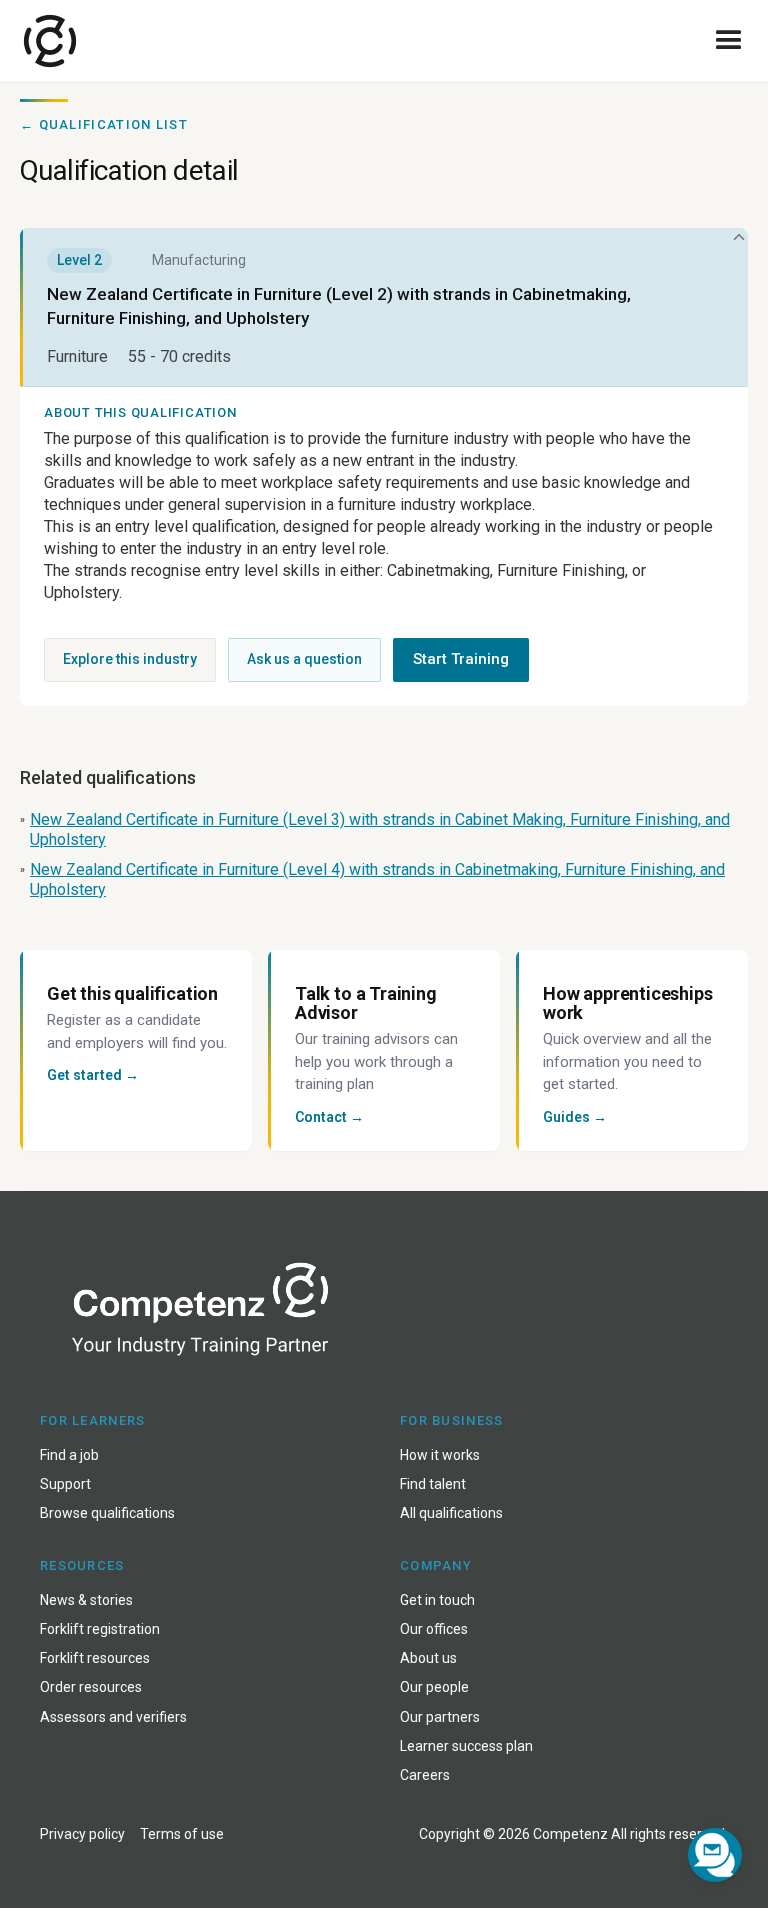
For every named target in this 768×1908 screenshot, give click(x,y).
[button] (729, 41)
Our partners (440, 1717)
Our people (434, 1687)
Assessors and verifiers (113, 1717)
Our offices (434, 1629)
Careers (425, 1775)
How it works (440, 1455)
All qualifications (451, 1513)
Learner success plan (466, 1746)
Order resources (91, 1687)
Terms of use (182, 1834)
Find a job (69, 1455)
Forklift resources (95, 1658)
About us (428, 1658)
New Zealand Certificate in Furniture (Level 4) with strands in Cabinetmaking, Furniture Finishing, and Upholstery (377, 879)
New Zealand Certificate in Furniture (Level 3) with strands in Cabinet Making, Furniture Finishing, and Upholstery (380, 829)
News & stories (86, 1600)
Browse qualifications (107, 1513)
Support (65, 1484)
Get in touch (437, 1600)
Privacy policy (82, 1834)
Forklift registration (100, 1629)
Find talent (433, 1484)
